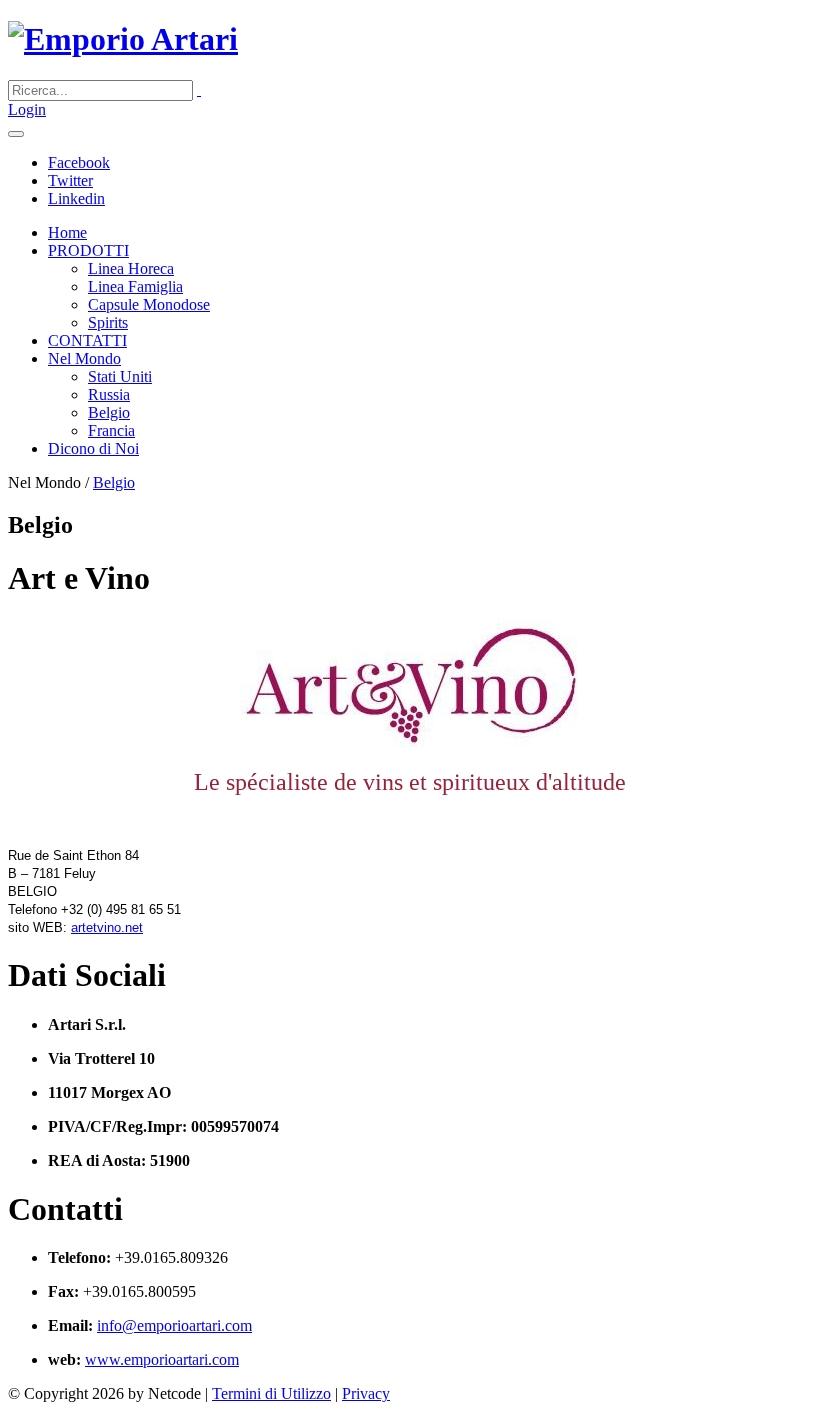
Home (67, 232)
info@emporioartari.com (174, 1325)
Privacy (366, 1393)
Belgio (109, 412)
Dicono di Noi (93, 448)
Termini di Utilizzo (271, 1393)
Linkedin (76, 198)
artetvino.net (107, 927)
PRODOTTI (88, 250)
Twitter (70, 180)
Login (27, 109)
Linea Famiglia (135, 286)
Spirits (108, 322)
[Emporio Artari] (123, 39)
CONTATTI (87, 340)
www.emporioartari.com (162, 1359)
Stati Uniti (120, 376)
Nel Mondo (84, 358)
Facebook (79, 162)
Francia (111, 430)
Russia (109, 394)
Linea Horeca (131, 268)
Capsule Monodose (149, 304)
